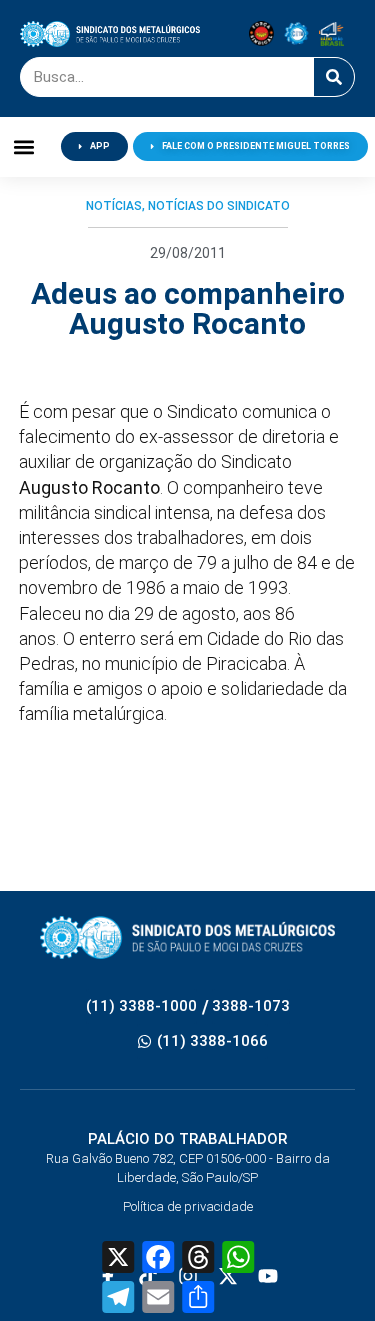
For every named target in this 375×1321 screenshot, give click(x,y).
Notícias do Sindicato (219, 206)
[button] (24, 146)
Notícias (114, 206)
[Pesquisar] (334, 77)
